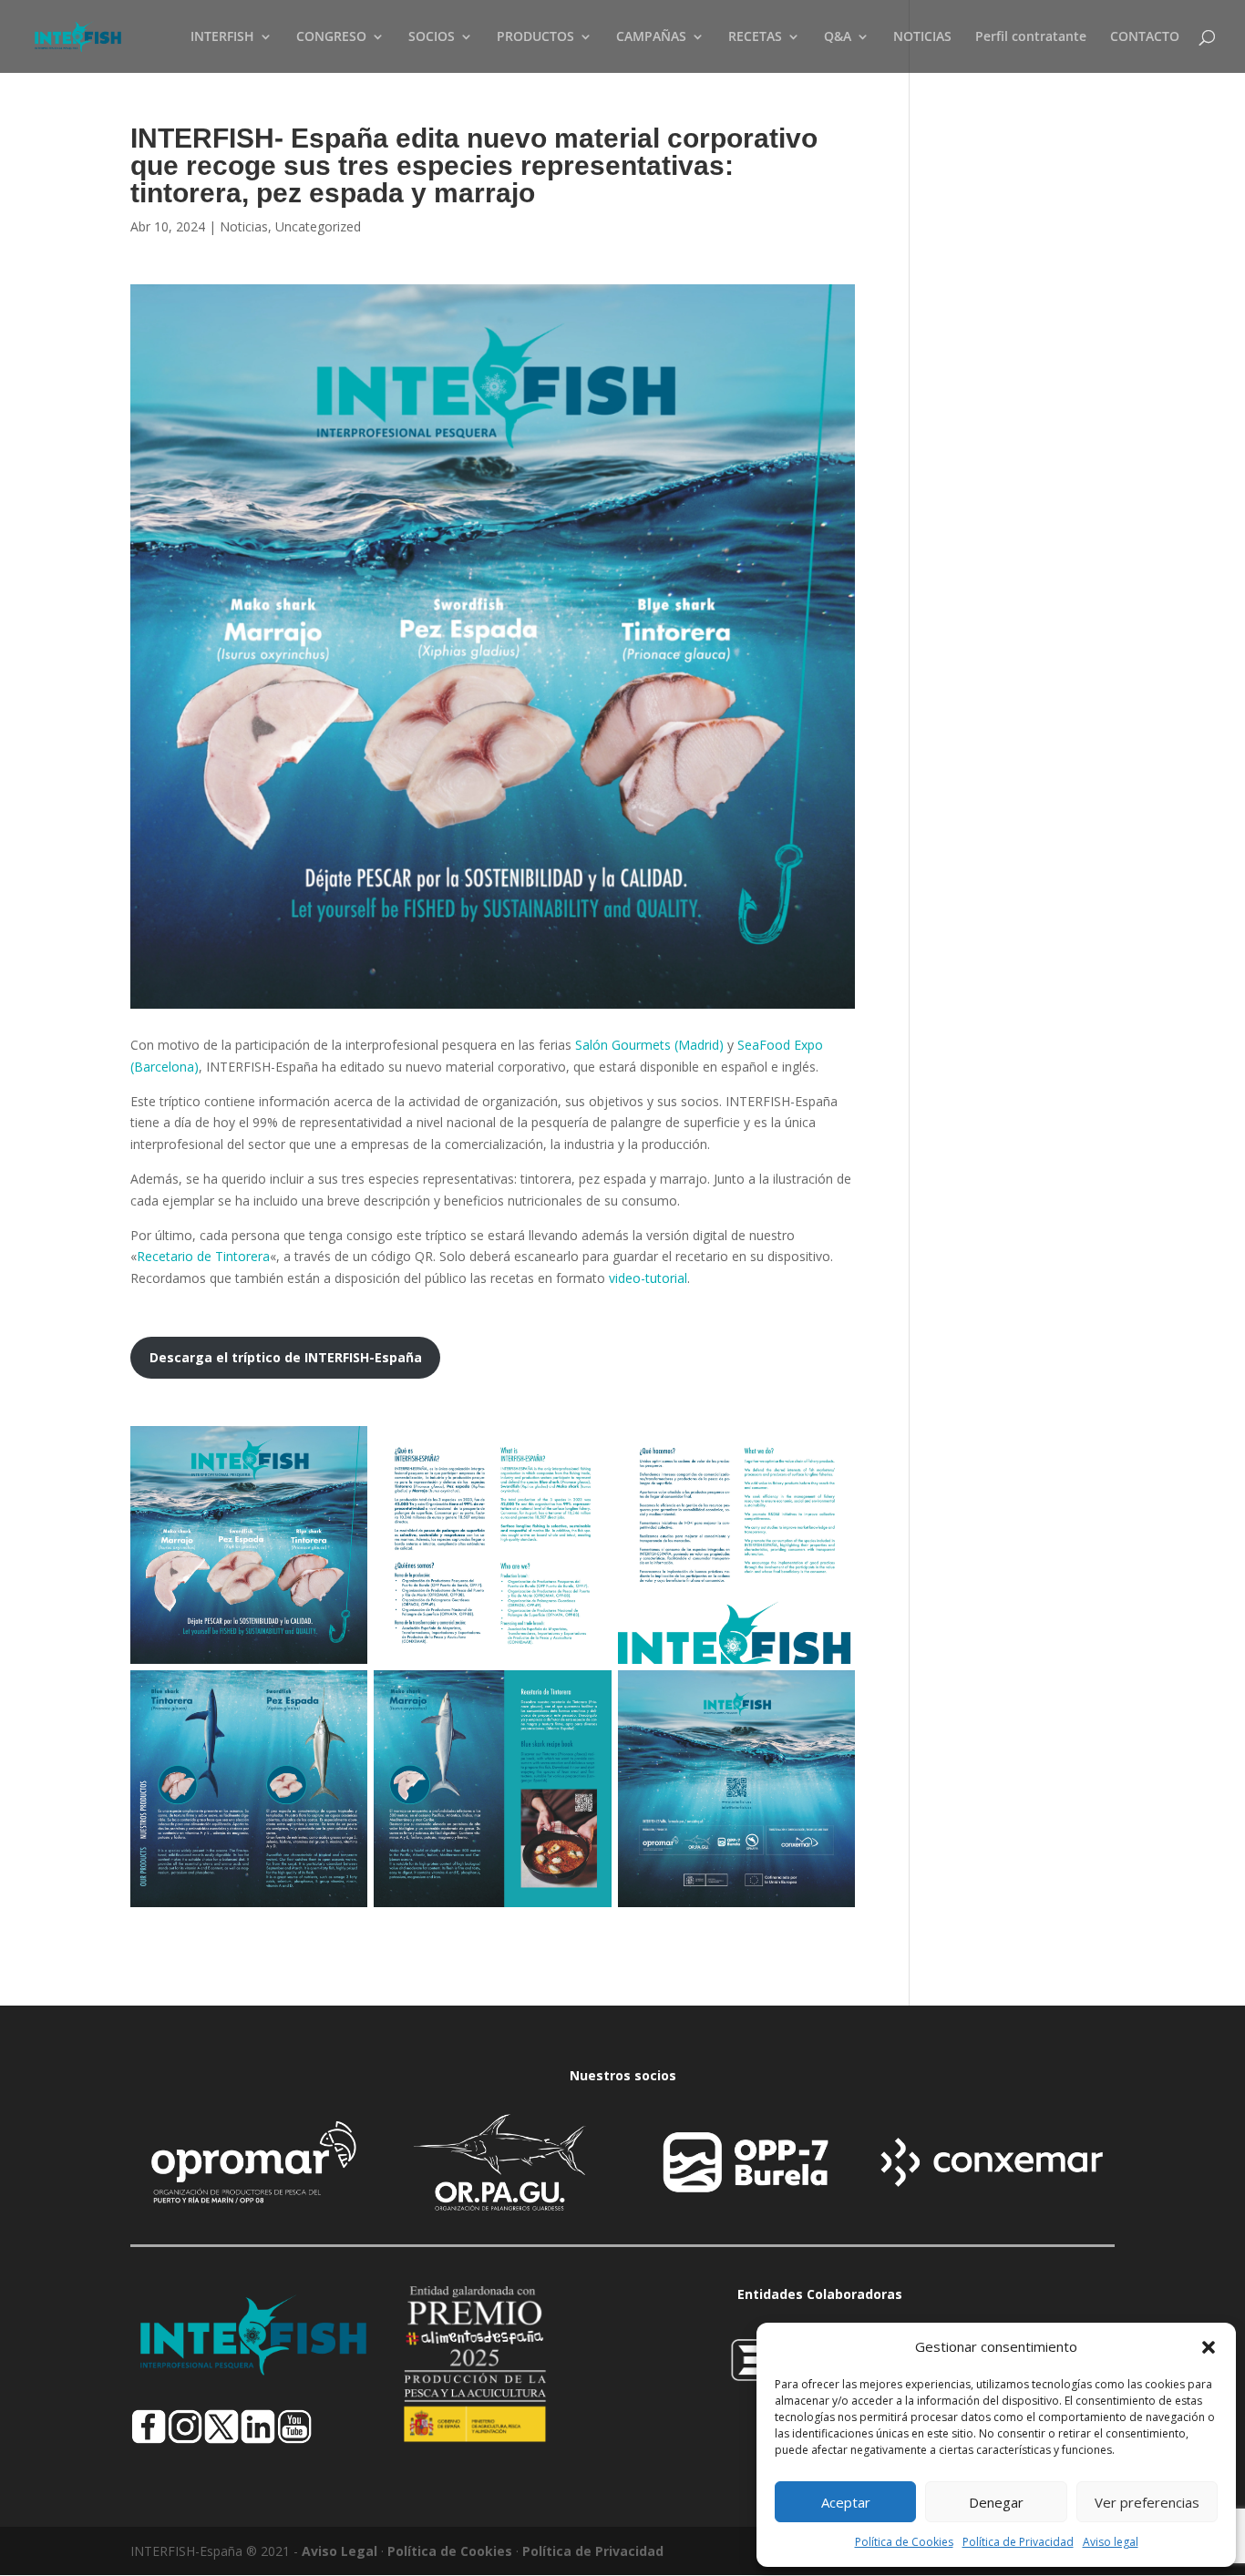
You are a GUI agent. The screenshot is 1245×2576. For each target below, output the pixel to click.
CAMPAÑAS (651, 37)
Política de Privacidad (1018, 2542)
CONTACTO (1145, 37)
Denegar (996, 2502)
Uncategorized (318, 226)
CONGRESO (331, 37)
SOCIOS (432, 37)
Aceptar (846, 2502)
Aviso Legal (340, 2551)
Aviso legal (1111, 2542)
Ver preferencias (1147, 2502)
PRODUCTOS (535, 37)
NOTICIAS (922, 37)
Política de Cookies (904, 2542)
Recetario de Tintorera (203, 1256)
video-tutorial (648, 1278)
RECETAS (755, 37)
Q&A (838, 37)
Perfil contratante (1031, 37)
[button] (1209, 2347)
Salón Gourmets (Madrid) (649, 1045)
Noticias (244, 226)
